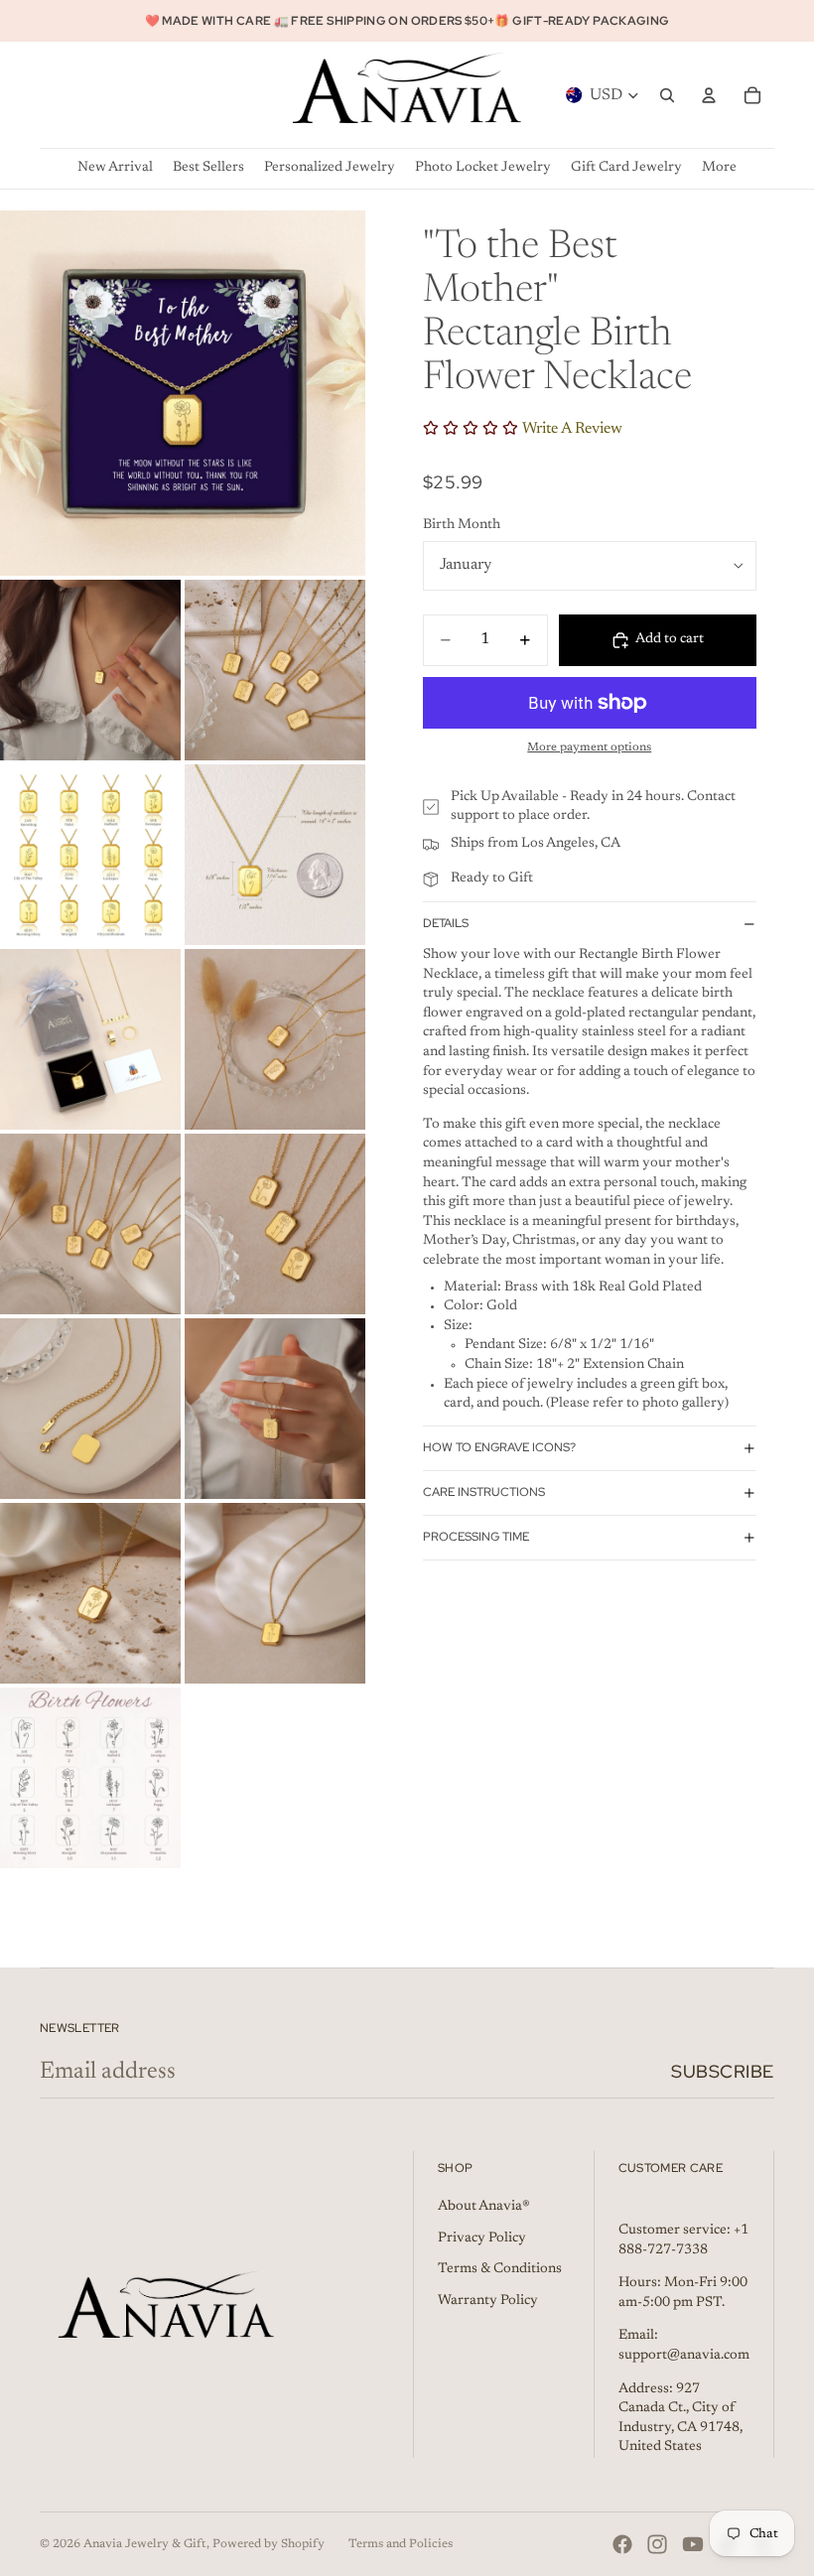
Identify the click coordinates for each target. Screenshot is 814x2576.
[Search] (667, 95)
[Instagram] (657, 2544)
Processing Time (476, 1537)
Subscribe (723, 2071)
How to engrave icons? (499, 1447)
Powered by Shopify (269, 2544)
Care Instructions (484, 1492)
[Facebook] (622, 2544)
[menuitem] (719, 168)
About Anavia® (484, 2207)
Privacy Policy (482, 2238)
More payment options (589, 747)
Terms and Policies (401, 2544)
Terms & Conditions (500, 2269)
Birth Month (462, 525)
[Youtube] (693, 2544)
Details (446, 923)
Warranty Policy (488, 2301)
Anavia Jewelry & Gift (145, 2544)
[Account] (709, 95)
